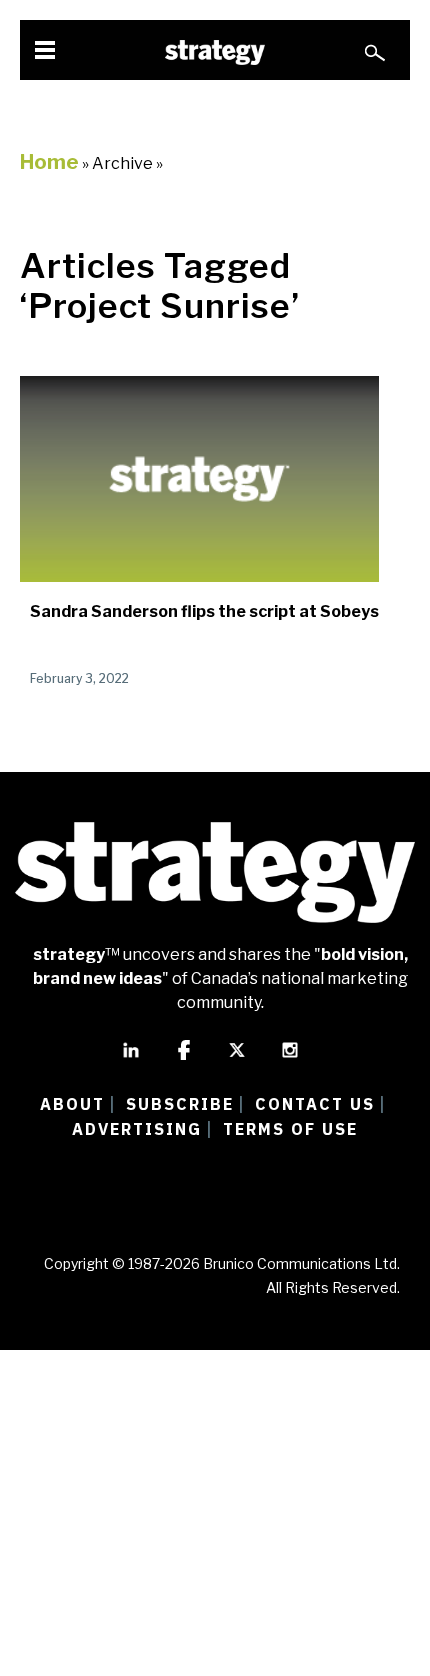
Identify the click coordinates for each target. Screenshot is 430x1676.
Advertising (137, 1129)
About (72, 1104)
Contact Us (315, 1104)
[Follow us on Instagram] (290, 1059)
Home (49, 162)
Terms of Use (290, 1129)
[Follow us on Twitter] (237, 1059)
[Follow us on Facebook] (184, 1059)
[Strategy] (215, 52)
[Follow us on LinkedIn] (131, 1059)
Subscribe (180, 1104)
